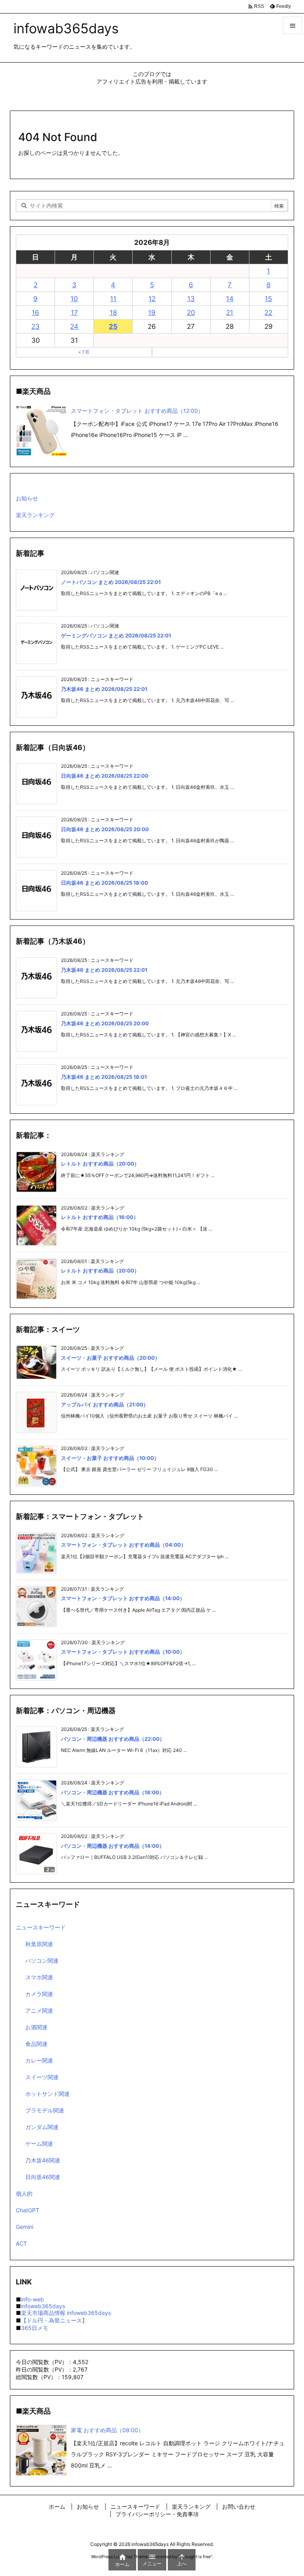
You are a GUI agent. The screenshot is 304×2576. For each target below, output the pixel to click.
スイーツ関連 (42, 2077)
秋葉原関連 (39, 1944)
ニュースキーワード (41, 1927)
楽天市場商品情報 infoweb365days (66, 2313)
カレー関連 (39, 2060)
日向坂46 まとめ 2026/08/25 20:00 (105, 829)
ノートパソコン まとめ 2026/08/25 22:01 (111, 582)
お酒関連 (36, 2027)
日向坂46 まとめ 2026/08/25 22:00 (105, 776)
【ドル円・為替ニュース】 (54, 2320)
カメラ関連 (39, 1994)
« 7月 (84, 352)
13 (191, 299)
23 (35, 326)
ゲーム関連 (39, 2144)
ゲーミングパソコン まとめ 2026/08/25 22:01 (116, 635)
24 (74, 326)
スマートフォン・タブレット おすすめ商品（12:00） (137, 411)
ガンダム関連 (42, 2127)
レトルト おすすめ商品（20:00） (100, 1164)
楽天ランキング (35, 515)
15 (268, 299)
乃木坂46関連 (43, 2160)
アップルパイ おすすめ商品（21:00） (105, 1404)
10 (74, 299)
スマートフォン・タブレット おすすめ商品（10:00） (123, 1652)
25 (113, 326)
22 (268, 313)
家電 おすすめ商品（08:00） (107, 2430)
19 (152, 313)
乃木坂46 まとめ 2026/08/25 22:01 (104, 689)
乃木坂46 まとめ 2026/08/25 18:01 (104, 1077)
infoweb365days (43, 2306)
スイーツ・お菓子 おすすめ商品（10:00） (110, 1458)
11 (113, 299)
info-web (32, 2299)
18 (113, 313)
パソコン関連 (42, 1961)
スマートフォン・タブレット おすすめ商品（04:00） (123, 1545)
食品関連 (36, 2044)
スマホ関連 (39, 1977)
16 (35, 313)
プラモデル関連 (45, 2110)
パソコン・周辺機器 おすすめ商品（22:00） (113, 1739)
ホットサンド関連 (47, 2094)
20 (191, 313)
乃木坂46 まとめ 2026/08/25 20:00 (105, 1023)
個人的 (24, 2193)
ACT (21, 2243)
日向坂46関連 (43, 2177)
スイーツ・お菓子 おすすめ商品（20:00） (110, 1358)
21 (230, 313)
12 (152, 299)
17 (74, 313)
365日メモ (35, 2328)
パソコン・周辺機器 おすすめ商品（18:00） (113, 1792)
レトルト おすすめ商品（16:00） (100, 1217)
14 (230, 299)
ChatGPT (28, 2210)
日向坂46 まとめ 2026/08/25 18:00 (104, 883)
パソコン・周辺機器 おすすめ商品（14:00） (113, 1846)
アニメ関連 (39, 2010)
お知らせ (27, 498)
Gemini (25, 2227)
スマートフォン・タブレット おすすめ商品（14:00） (123, 1598)
